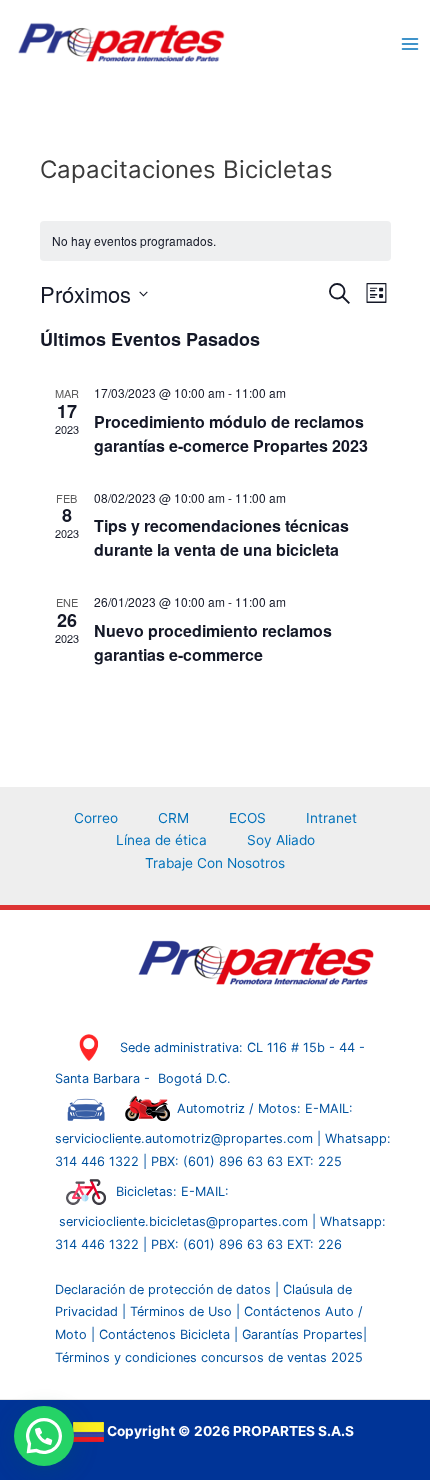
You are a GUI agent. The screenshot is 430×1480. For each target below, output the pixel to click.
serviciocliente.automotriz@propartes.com (186, 1138)
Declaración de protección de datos (163, 1289)
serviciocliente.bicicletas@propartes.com (185, 1221)
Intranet (331, 818)
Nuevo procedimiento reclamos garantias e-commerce (213, 642)
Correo (96, 818)
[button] (44, 1436)
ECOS (247, 818)
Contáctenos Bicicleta (166, 1334)
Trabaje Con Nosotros (215, 863)
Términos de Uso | (185, 1311)
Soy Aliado (281, 840)
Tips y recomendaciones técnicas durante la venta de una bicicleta (221, 537)
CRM (173, 818)
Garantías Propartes (302, 1334)
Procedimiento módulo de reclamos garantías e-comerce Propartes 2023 (231, 433)
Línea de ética (161, 840)
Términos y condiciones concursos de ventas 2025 (209, 1357)
